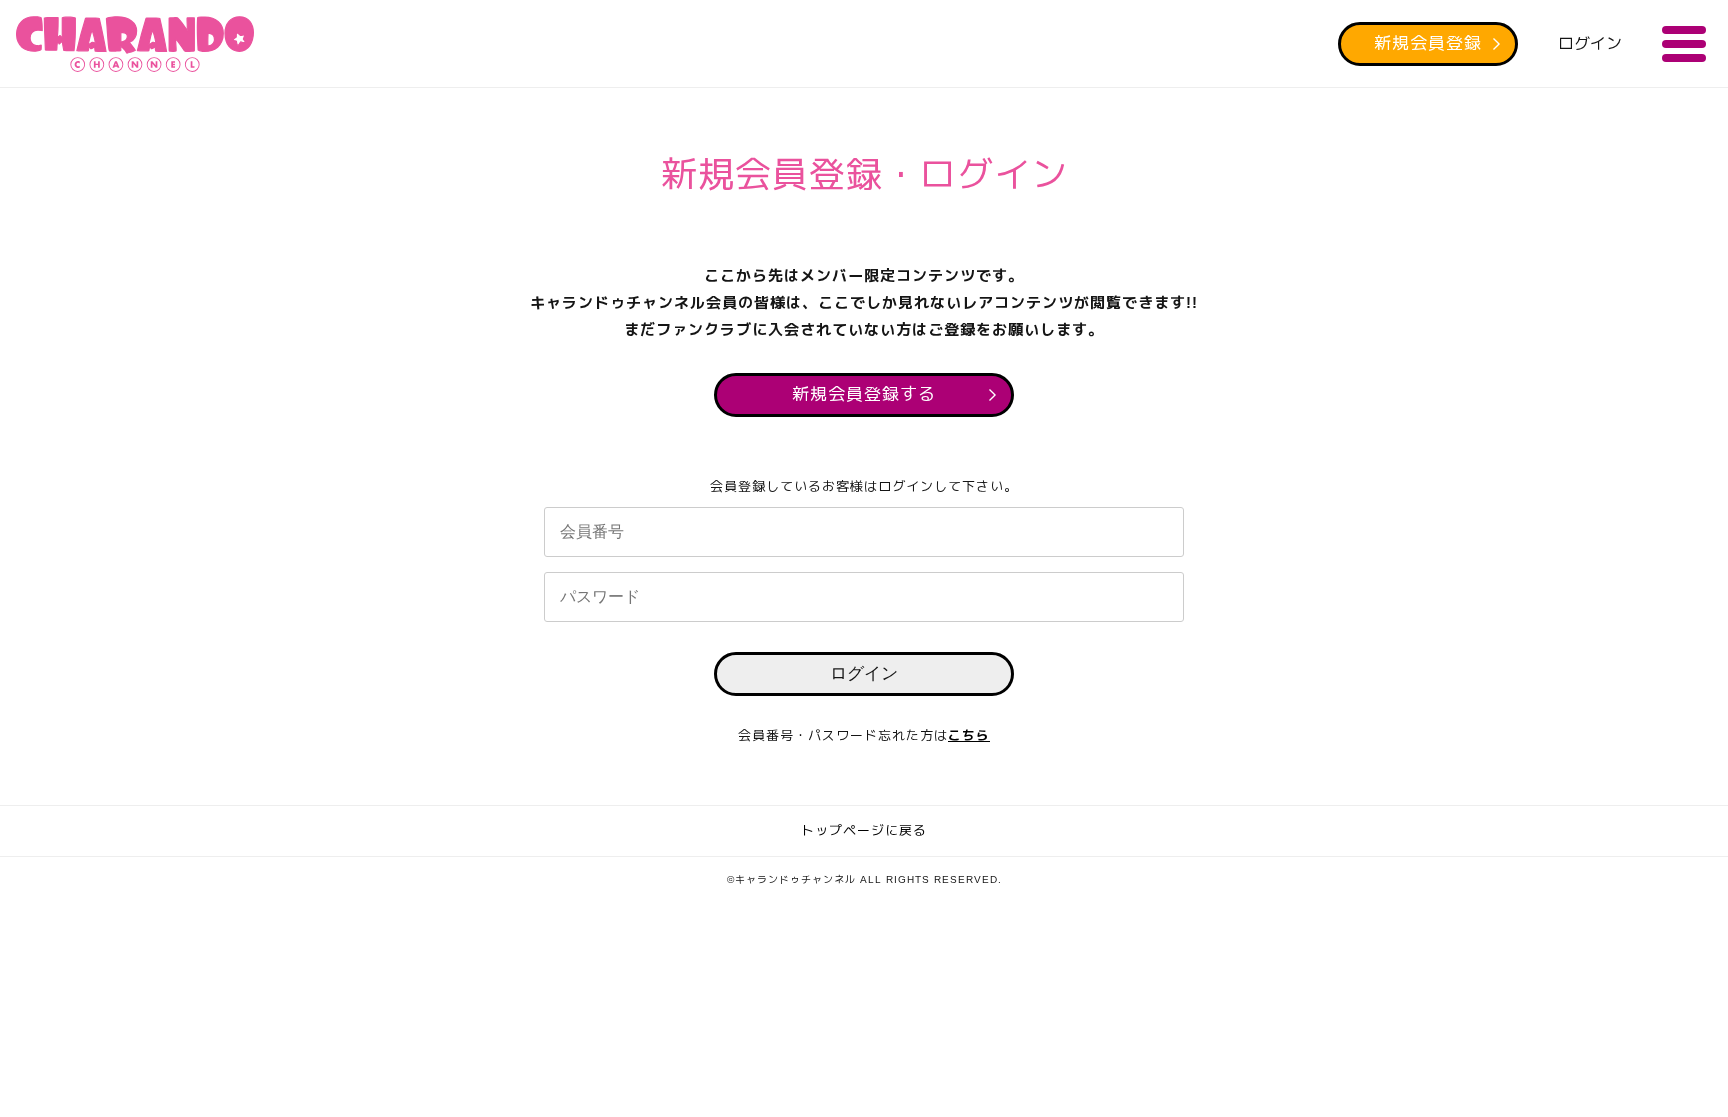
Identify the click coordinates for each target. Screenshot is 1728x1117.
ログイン (1590, 43)
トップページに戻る (864, 830)
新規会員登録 (1428, 43)
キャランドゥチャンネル (135, 44)
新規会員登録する (864, 394)
